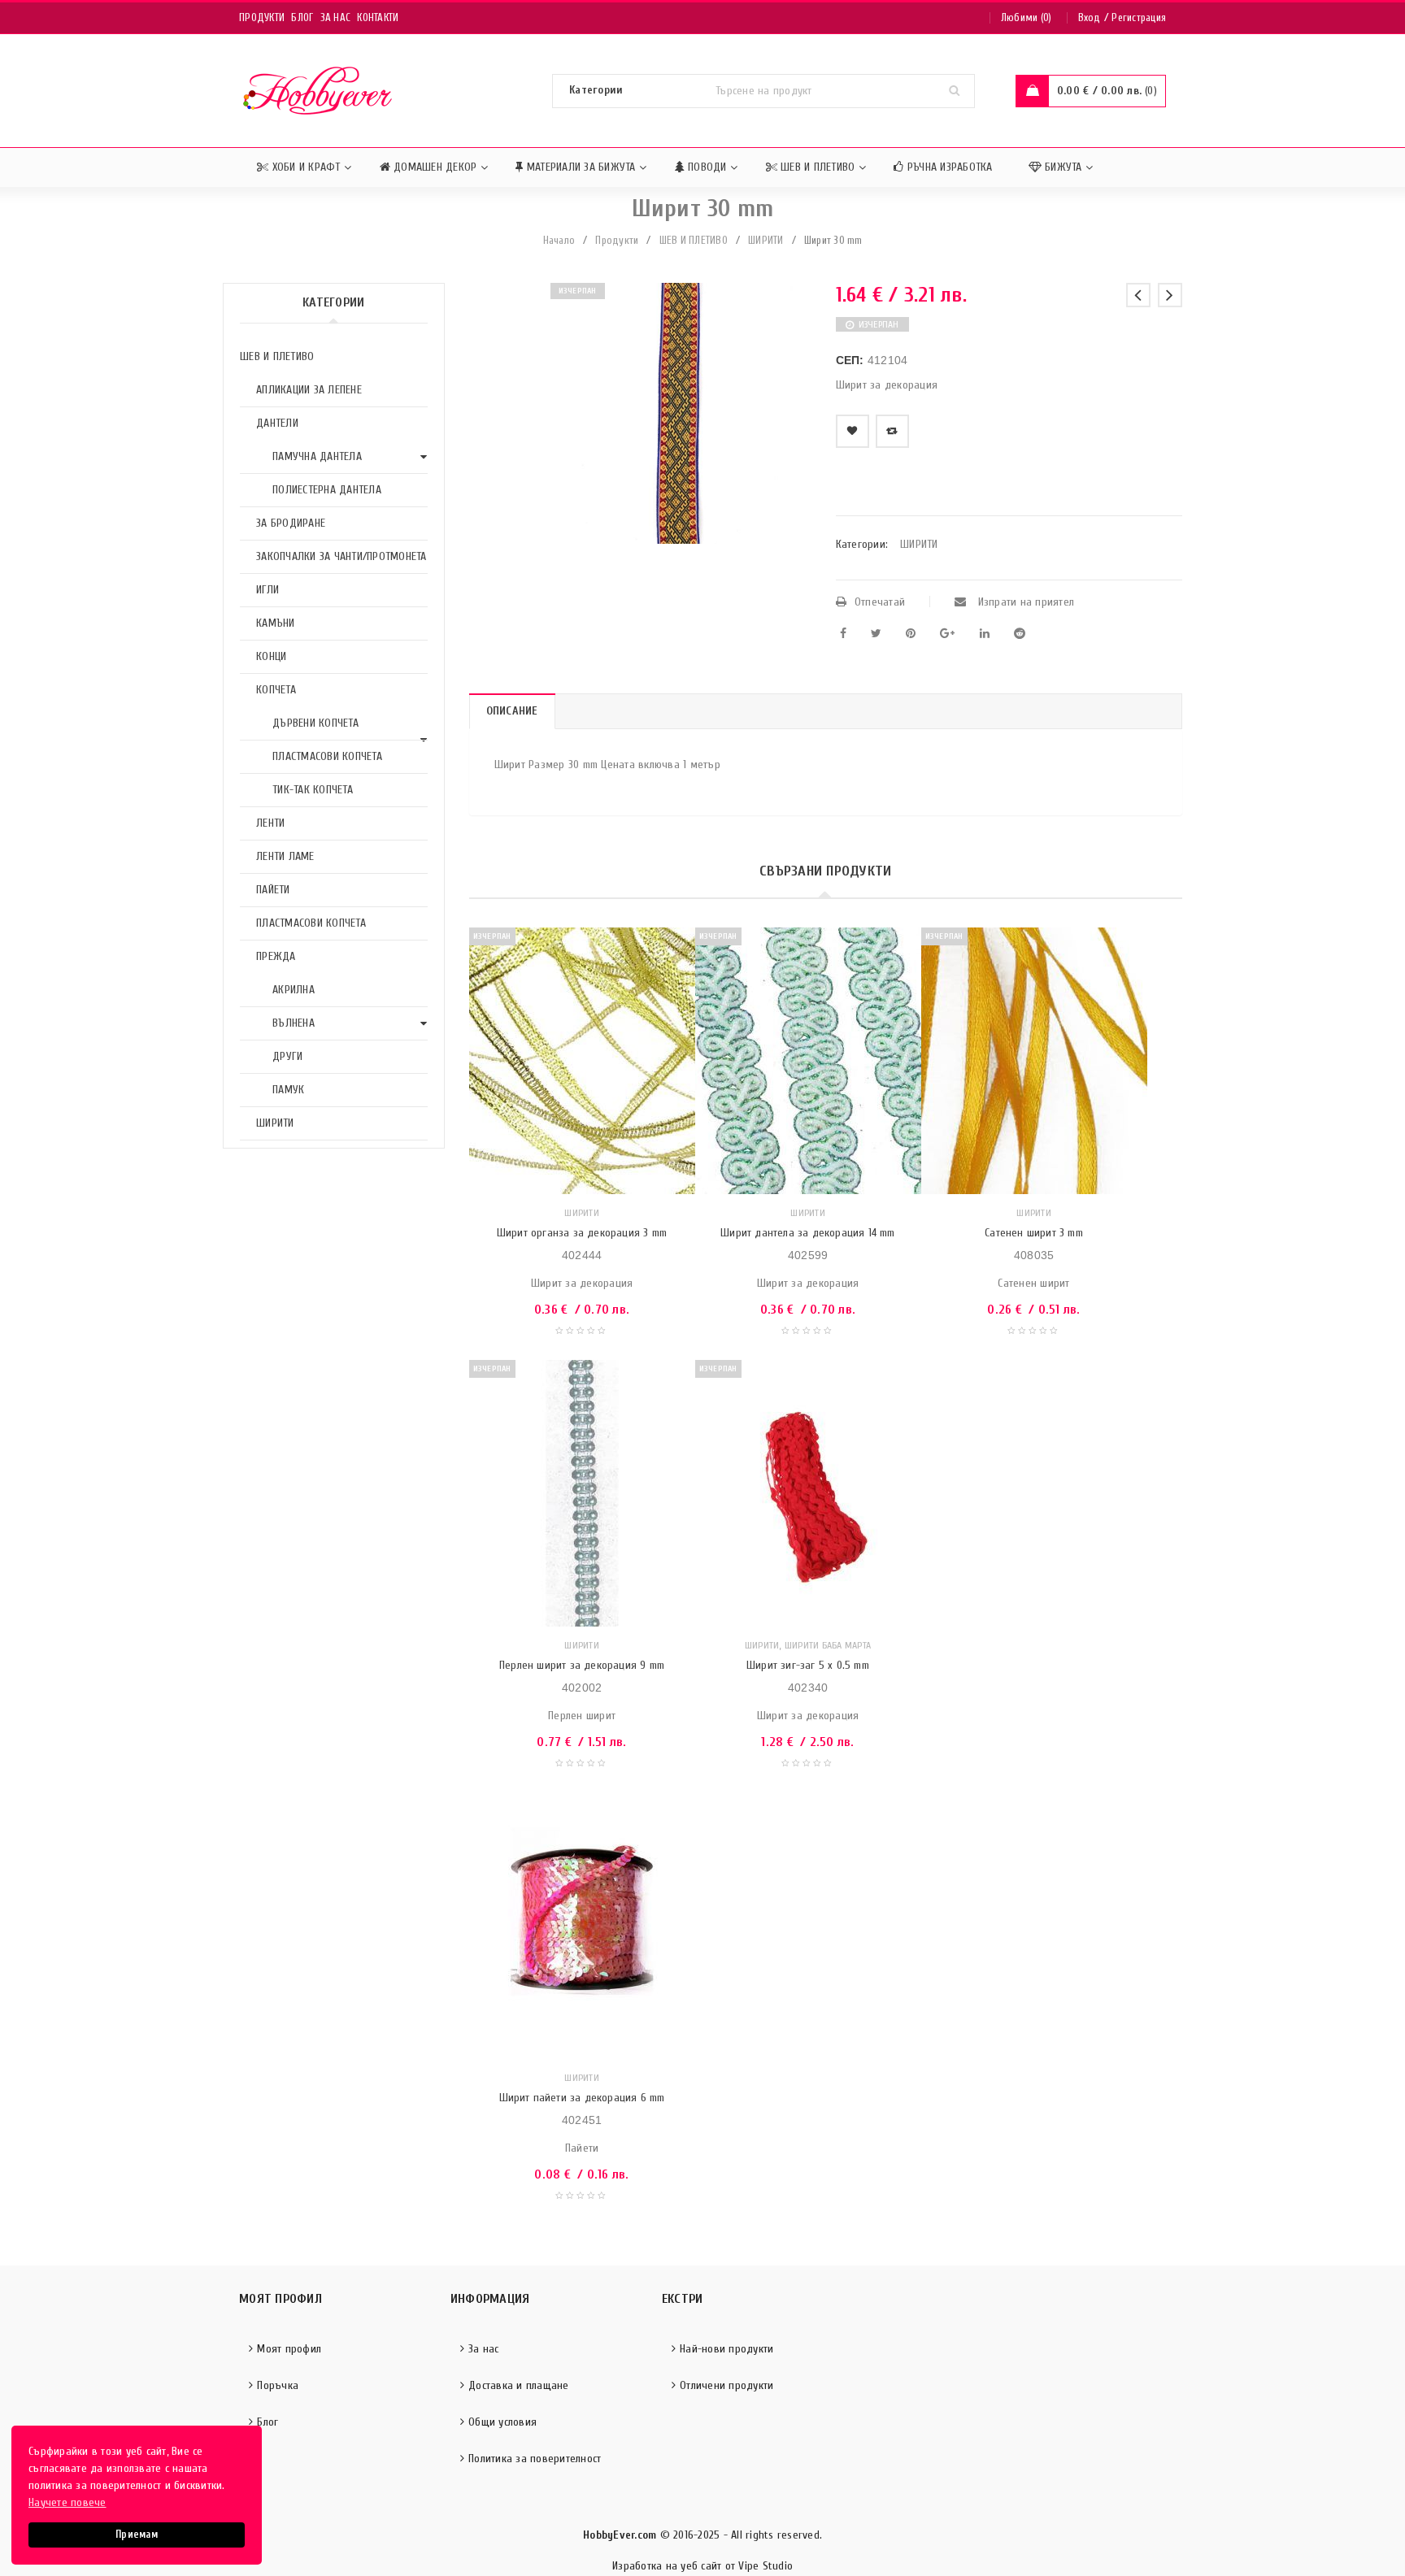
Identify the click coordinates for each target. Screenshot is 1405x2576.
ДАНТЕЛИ (277, 423)
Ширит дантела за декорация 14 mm (807, 1233)
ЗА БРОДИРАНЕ (291, 523)
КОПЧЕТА (276, 690)
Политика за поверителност (535, 2459)
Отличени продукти (726, 2385)
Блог (302, 17)
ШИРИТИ (766, 240)
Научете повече (67, 2502)
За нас (336, 17)
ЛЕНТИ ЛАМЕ (285, 856)
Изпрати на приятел (1024, 602)
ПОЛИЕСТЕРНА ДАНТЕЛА (327, 490)
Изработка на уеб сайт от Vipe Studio (702, 2566)
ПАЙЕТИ (273, 890)
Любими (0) (1027, 17)
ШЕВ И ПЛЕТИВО (694, 240)
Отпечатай (880, 602)
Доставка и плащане (519, 2385)
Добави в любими (853, 431)
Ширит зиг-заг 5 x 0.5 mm (808, 1665)
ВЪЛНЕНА (294, 1023)
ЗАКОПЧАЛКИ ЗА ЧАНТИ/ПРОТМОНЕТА (341, 556)
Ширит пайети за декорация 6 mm (582, 2098)
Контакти (378, 17)
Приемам (137, 2535)
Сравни (892, 431)
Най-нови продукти (726, 2349)
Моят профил (289, 2349)
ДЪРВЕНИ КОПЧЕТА (315, 723)
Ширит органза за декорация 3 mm (582, 1233)
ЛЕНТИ (270, 823)
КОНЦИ (271, 656)
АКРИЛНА (294, 990)
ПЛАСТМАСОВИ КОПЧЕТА (327, 756)
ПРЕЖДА (276, 956)
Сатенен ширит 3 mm (1034, 1233)
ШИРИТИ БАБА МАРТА (828, 1645)
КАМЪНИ (276, 623)
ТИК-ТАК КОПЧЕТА (313, 790)
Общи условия (502, 2422)
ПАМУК (288, 1090)
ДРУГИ (287, 1056)
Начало (559, 240)
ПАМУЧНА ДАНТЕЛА (317, 456)
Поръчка (278, 2385)
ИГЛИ (268, 590)
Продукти (262, 17)
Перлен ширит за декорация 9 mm (582, 1665)
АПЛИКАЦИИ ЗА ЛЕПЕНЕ (309, 390)
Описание (512, 711)
